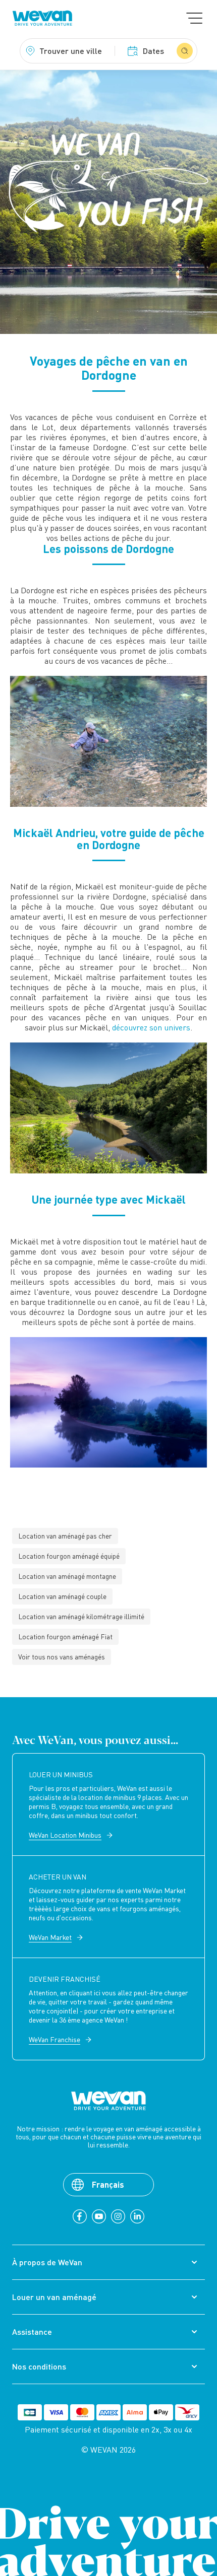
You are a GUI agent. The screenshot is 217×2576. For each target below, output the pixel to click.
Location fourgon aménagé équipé (69, 1556)
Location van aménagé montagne (67, 1576)
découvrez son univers (151, 1027)
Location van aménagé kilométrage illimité (81, 1616)
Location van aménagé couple (62, 1596)
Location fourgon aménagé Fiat (65, 1637)
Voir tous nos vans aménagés (62, 1657)
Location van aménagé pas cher (65, 1536)
